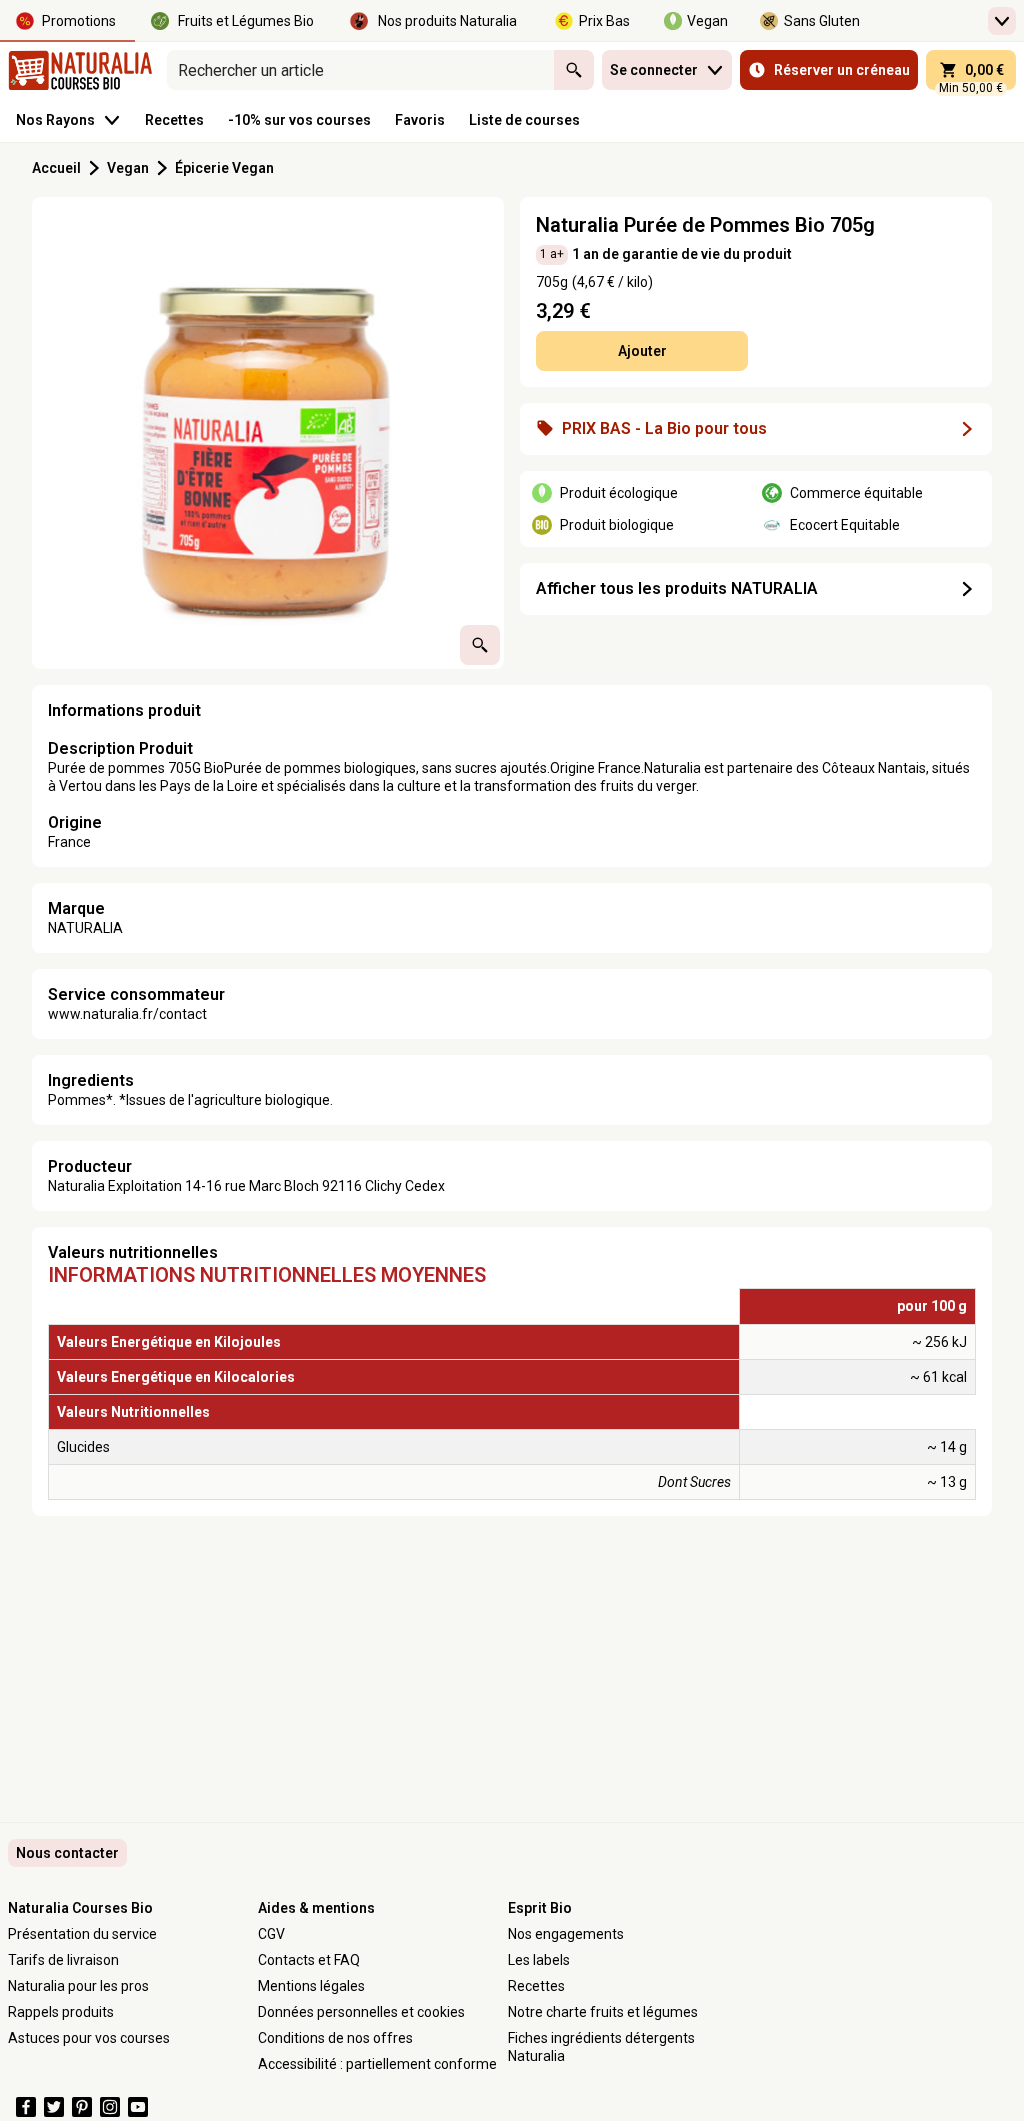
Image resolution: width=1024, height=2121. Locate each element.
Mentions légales (311, 1986)
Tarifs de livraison (63, 1960)
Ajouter (642, 351)
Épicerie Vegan (226, 168)
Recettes (536, 1986)
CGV (271, 1934)
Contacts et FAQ (309, 1960)
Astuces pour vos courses (89, 2038)
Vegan (128, 168)
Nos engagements (566, 1934)
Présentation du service (82, 1934)
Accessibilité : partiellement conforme (377, 2064)
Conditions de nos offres (335, 2038)
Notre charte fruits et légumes (603, 2012)
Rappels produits (61, 2012)
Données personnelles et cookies (361, 2012)
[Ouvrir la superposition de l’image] (480, 645)
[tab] (268, 433)
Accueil (56, 168)
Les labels (539, 1960)
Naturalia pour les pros (78, 1986)
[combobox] (360, 70)
